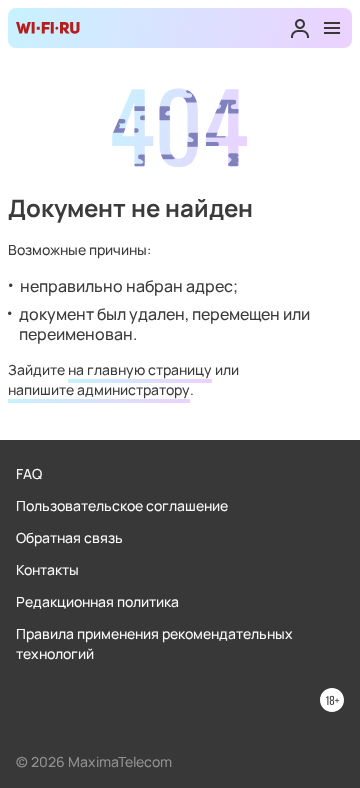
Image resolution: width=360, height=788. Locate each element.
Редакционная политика (97, 601)
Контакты (47, 569)
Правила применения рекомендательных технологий (154, 643)
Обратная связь (69, 537)
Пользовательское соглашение (122, 505)
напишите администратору (99, 389)
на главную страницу (140, 369)
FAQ (29, 473)
